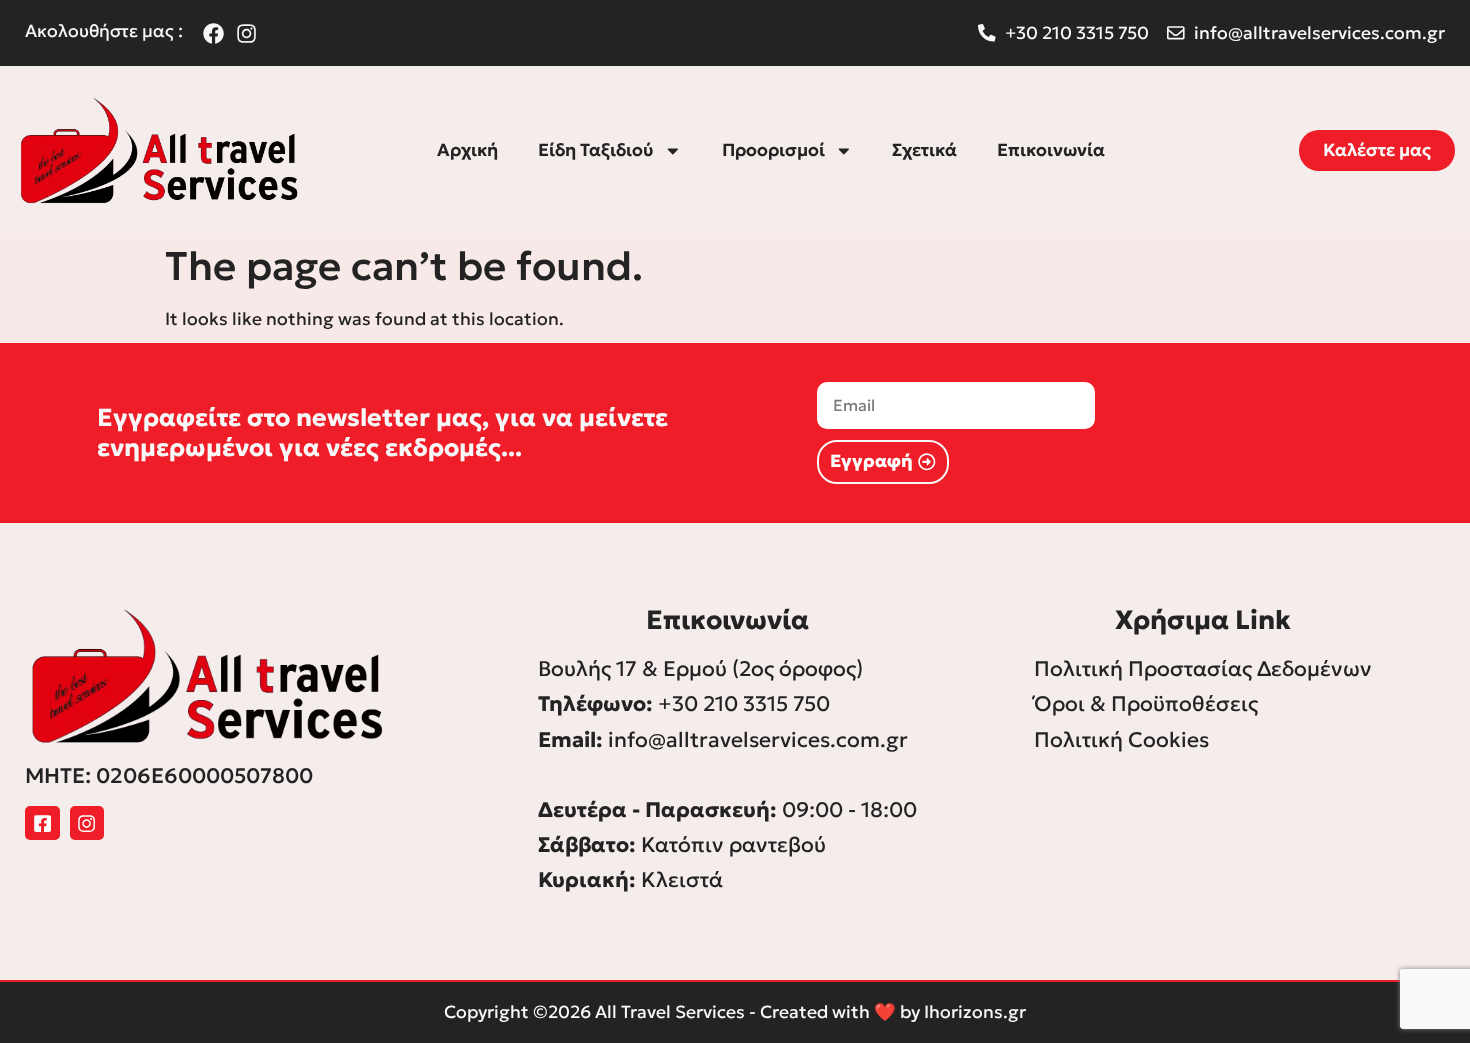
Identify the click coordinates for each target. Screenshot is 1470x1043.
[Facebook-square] (42, 823)
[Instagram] (87, 823)
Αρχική (467, 150)
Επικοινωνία (1051, 150)
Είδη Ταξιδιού (596, 150)
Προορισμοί (773, 150)
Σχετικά (924, 150)
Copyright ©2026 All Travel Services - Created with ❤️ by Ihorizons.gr (735, 1012)
